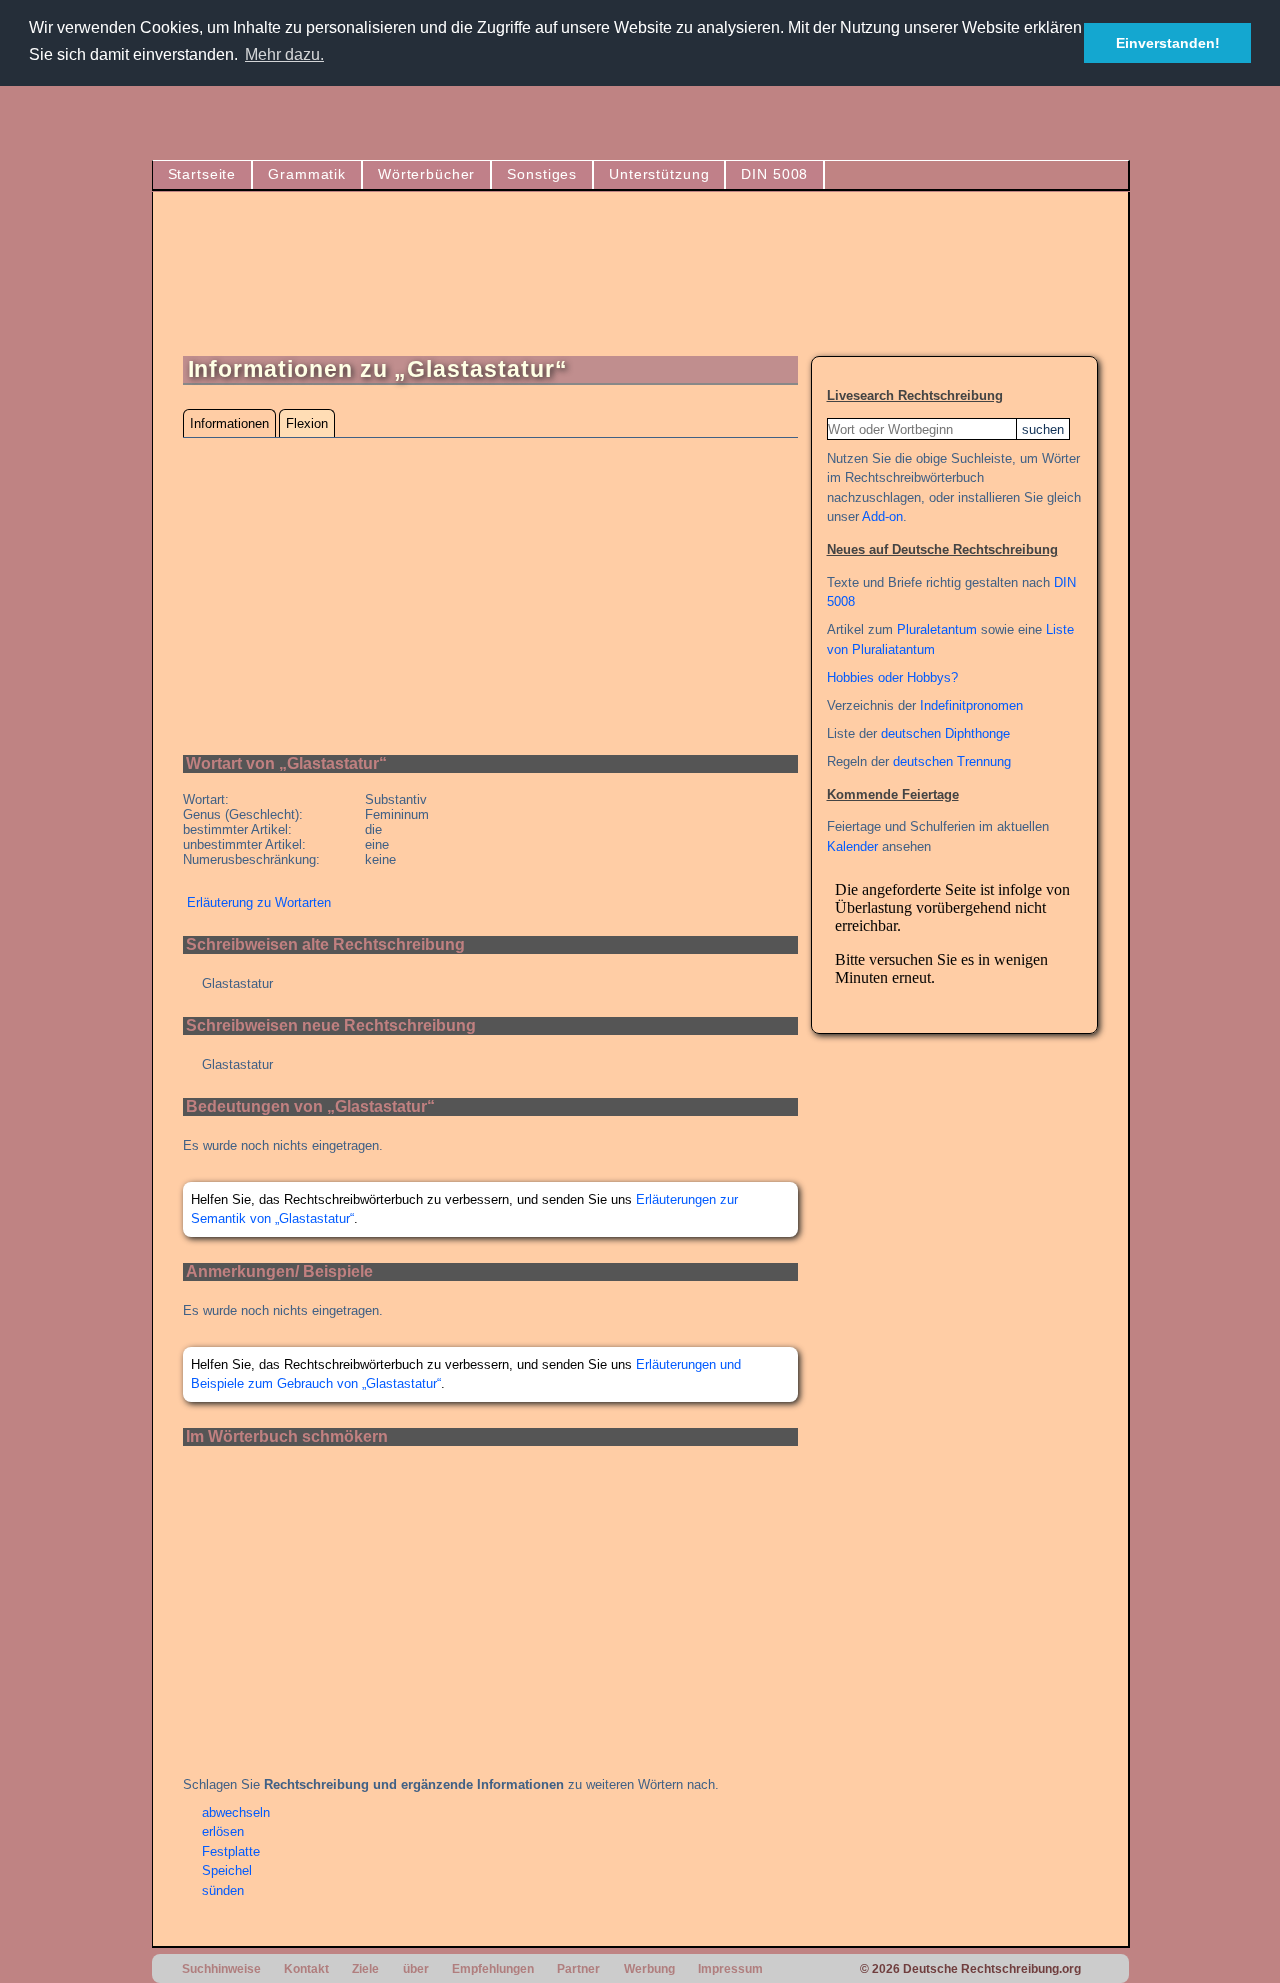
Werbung (649, 1968)
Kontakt (306, 1968)
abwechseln (236, 1812)
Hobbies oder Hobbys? (892, 677)
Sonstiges (542, 174)
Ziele (365, 1968)
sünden (223, 1890)
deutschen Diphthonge (945, 733)
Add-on (882, 516)
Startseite (202, 174)
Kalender (852, 846)
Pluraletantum (937, 629)
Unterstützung (659, 174)
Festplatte (231, 1851)
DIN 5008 (774, 174)
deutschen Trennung (952, 761)
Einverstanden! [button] (1168, 43)
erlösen (223, 1831)
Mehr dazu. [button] (284, 54)
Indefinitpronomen (971, 705)
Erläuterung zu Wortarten (259, 902)
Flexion (307, 423)
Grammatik (307, 174)
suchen (1043, 429)
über (416, 1968)
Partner (578, 1968)
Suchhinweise (221, 1968)
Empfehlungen (493, 1968)
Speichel (227, 1870)
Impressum (730, 1968)
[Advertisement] (734, 282)
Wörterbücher (426, 174)
